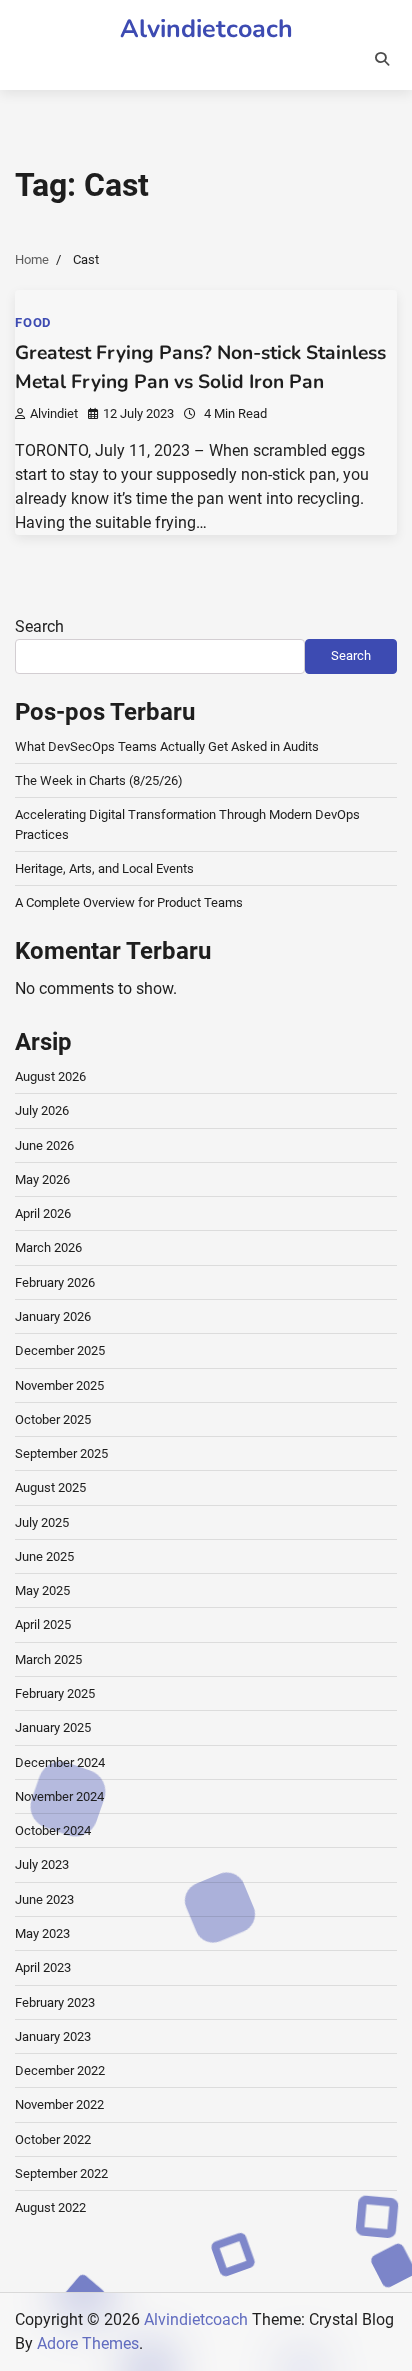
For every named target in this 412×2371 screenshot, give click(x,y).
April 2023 (43, 1967)
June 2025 (44, 1556)
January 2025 (53, 1727)
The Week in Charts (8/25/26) (99, 780)
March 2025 (48, 1659)
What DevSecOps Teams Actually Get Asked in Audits (167, 746)
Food (33, 322)
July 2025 (42, 1522)
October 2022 (53, 2139)
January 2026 (53, 1316)
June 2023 (44, 1899)
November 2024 (59, 1796)
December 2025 (60, 1350)
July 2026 (42, 1110)
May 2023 (42, 1933)
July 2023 (42, 1864)
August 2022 (50, 2207)
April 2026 (43, 1213)
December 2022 (60, 2070)
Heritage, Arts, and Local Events (104, 868)
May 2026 (42, 1179)
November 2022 (59, 2104)
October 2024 (53, 1830)
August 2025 (50, 1487)
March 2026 (48, 1247)
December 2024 (60, 1762)
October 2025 (53, 1419)
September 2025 (61, 1453)
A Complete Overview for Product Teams (129, 902)
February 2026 (55, 1282)
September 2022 (61, 2173)
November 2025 (59, 1385)
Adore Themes (88, 2343)
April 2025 (43, 1624)
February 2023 (55, 2002)
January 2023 (53, 2036)
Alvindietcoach (206, 29)
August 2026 (50, 1076)
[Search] (382, 59)
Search (39, 626)
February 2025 (55, 1693)
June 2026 (44, 1145)
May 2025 (42, 1590)
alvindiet (54, 413)
